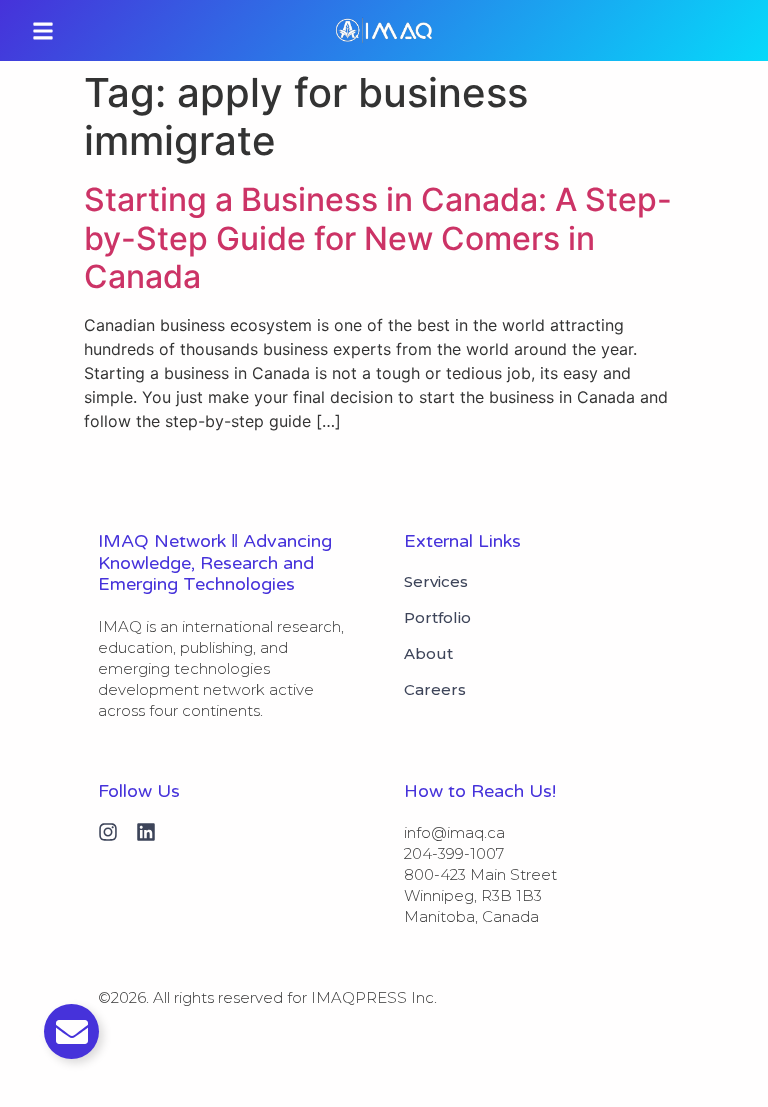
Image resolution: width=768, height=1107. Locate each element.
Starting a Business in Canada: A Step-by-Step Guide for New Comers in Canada (378, 238)
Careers (435, 690)
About (428, 654)
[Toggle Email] (71, 1031)
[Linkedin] (146, 832)
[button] (43, 30)
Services (436, 582)
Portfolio (437, 618)
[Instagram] (108, 832)
